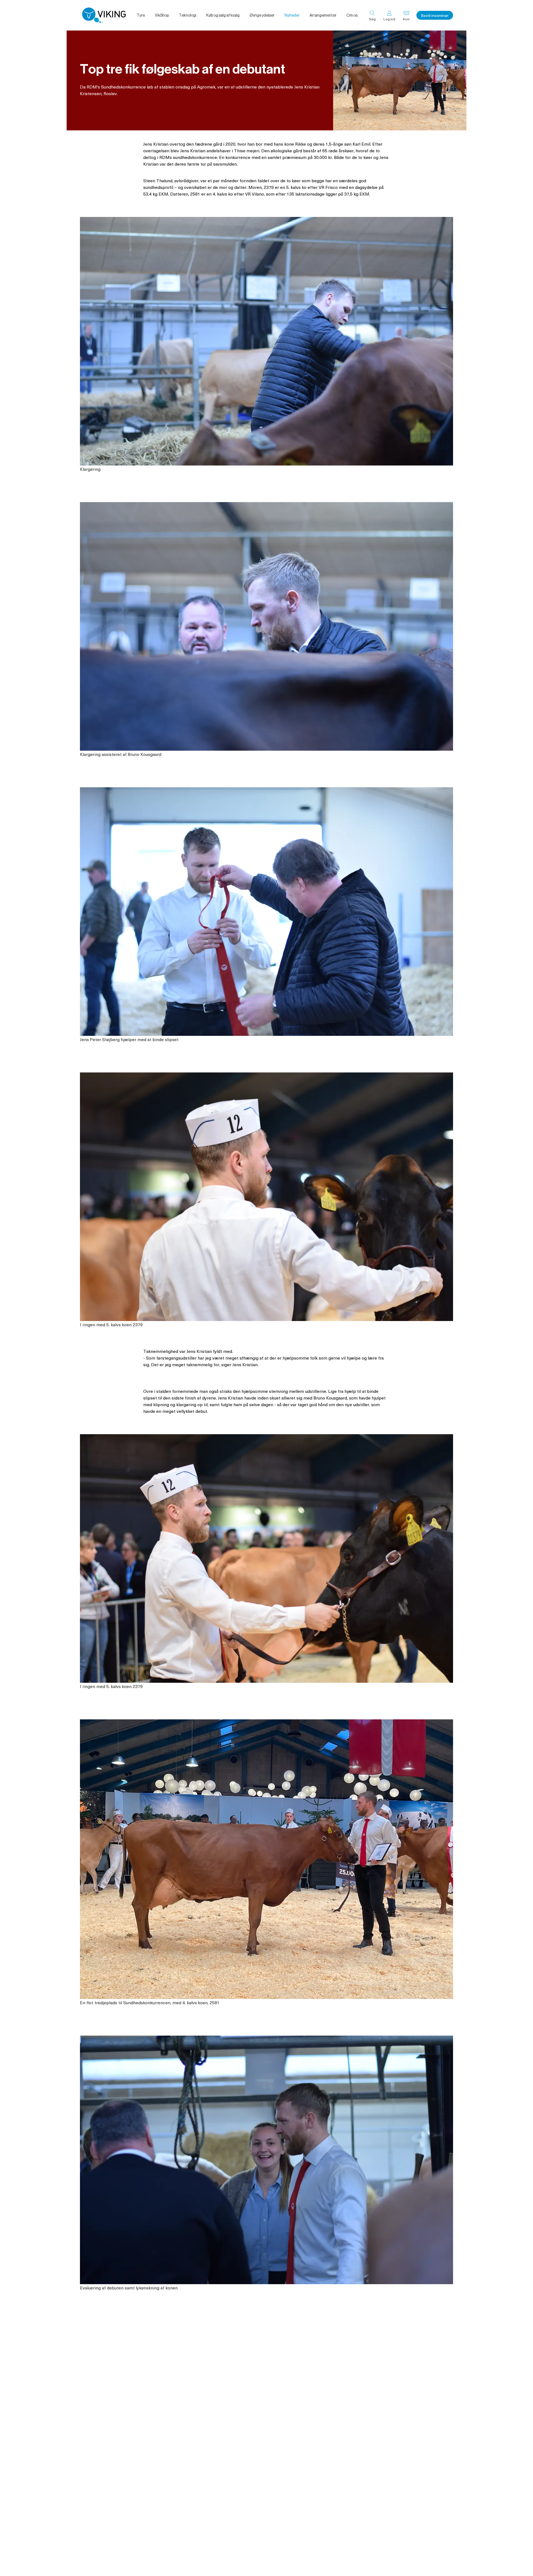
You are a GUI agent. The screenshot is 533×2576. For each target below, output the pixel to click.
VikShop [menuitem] (162, 15)
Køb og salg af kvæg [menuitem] (223, 15)
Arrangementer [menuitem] (323, 15)
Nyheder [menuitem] (292, 15)
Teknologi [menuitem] (188, 15)
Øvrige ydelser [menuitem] (262, 15)
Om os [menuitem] (352, 15)
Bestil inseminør (435, 15)
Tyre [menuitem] (141, 15)
